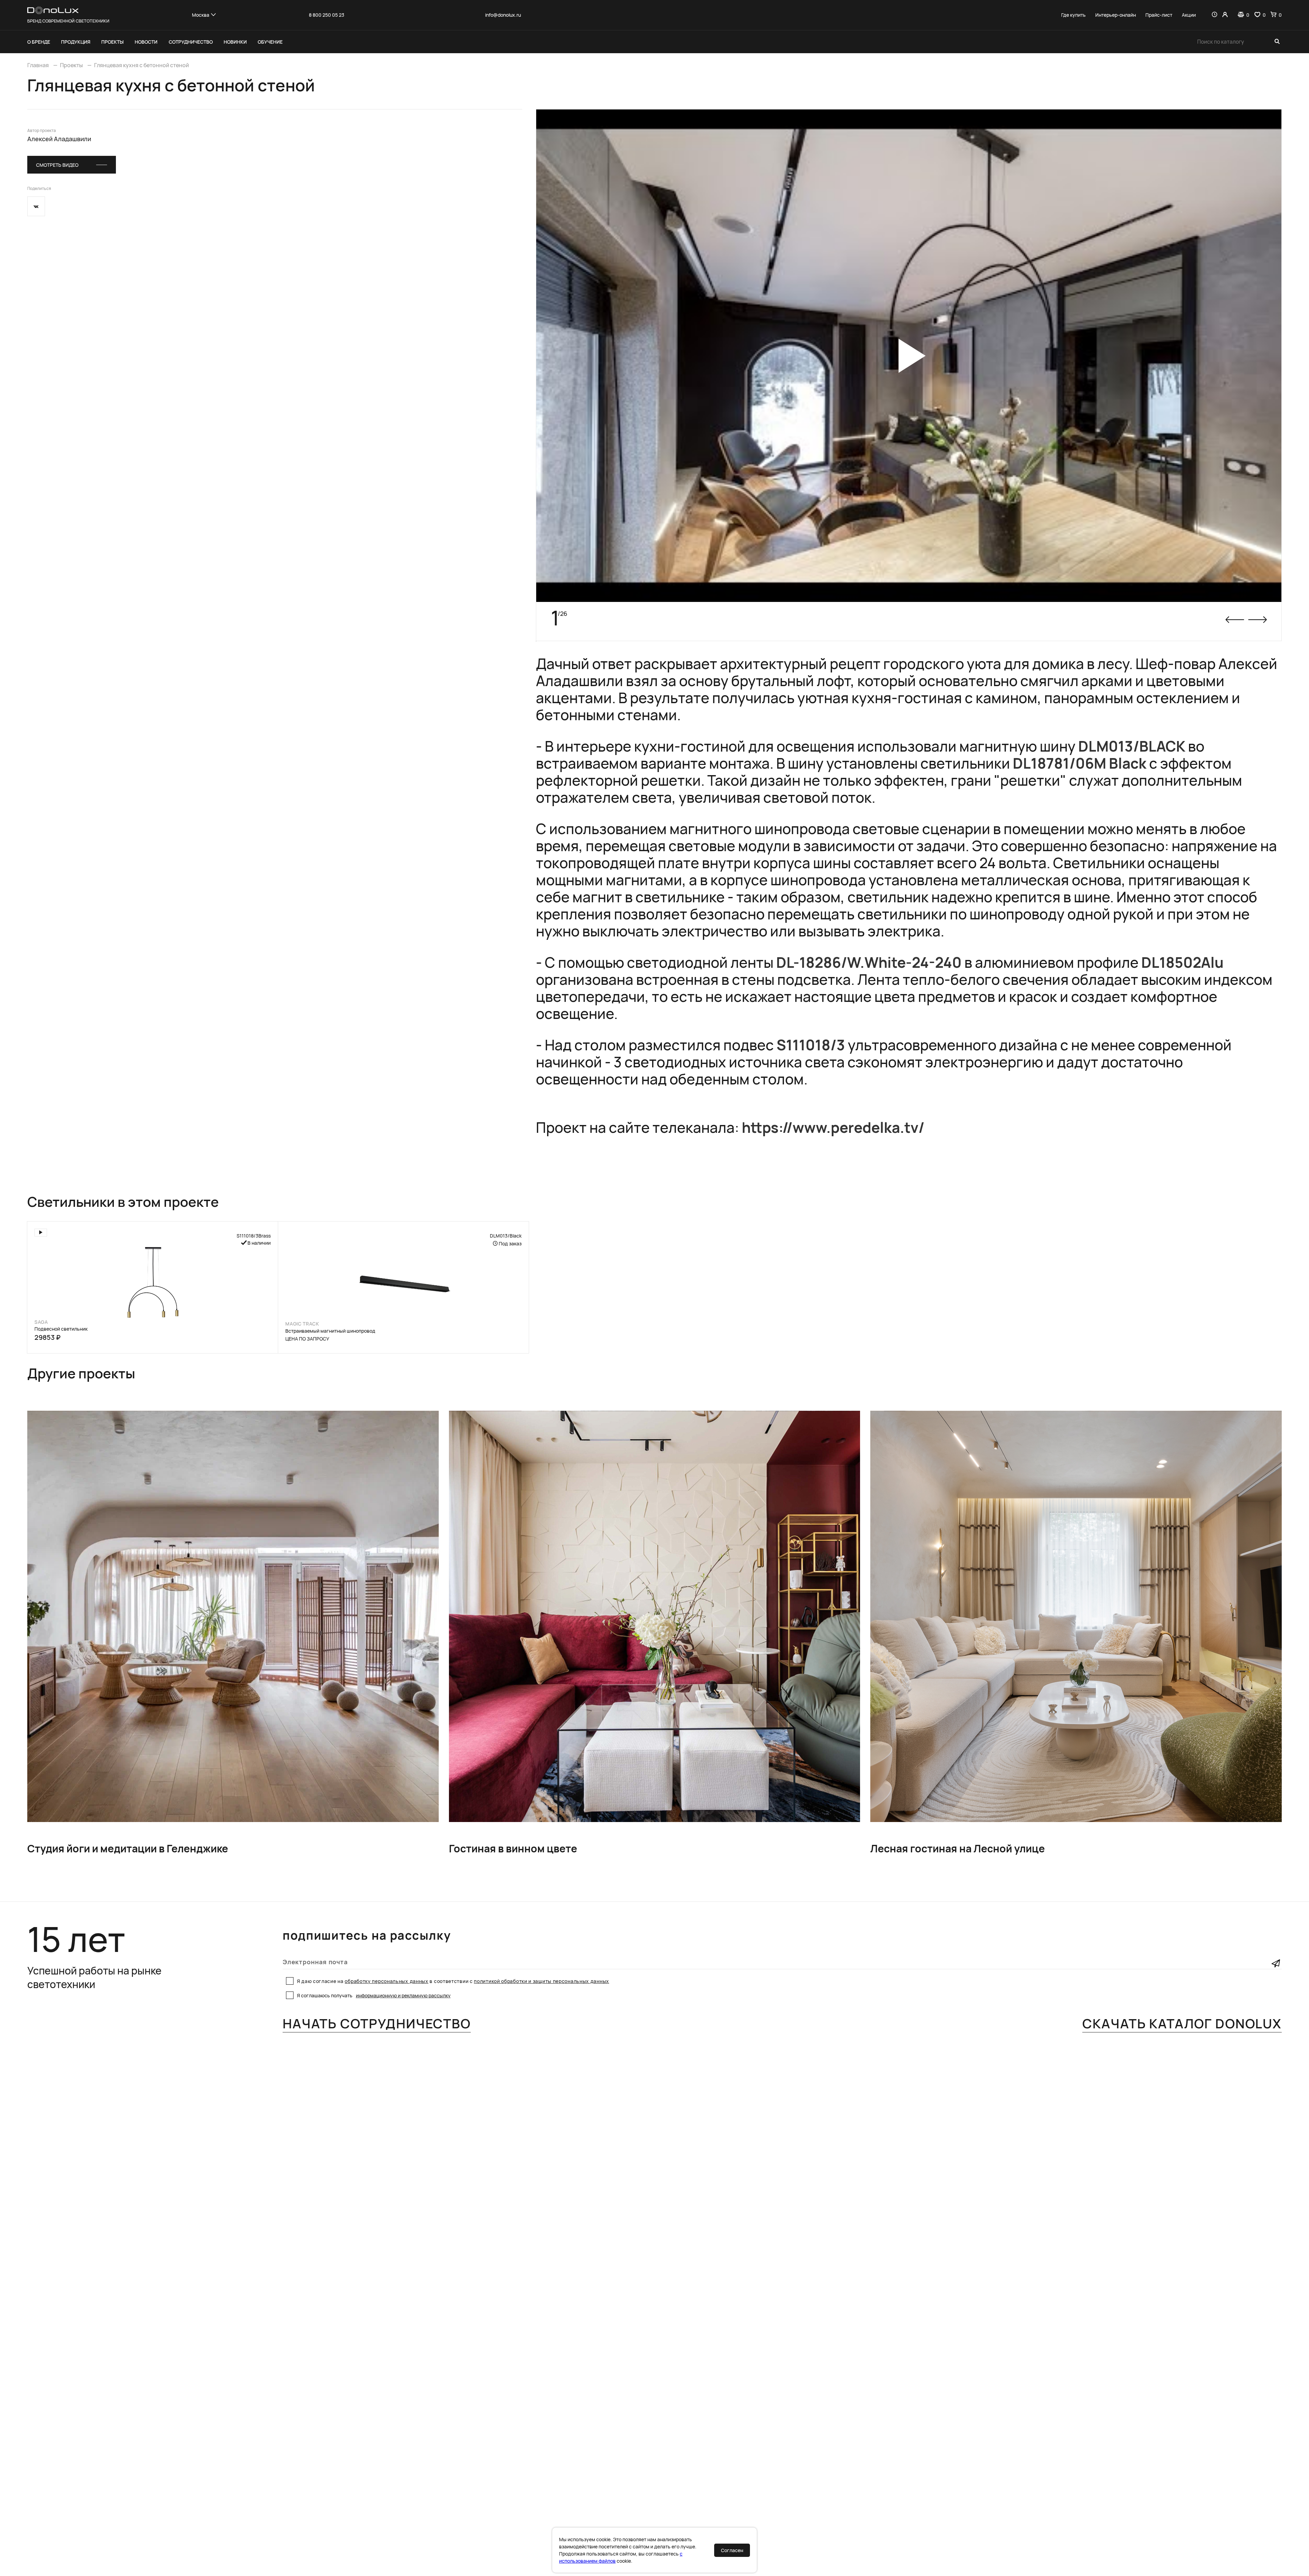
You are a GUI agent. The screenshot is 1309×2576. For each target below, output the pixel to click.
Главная (38, 65)
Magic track (302, 1324)
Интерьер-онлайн (1116, 15)
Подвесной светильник (61, 1329)
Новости (146, 42)
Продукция (76, 42)
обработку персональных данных (386, 1981)
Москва (201, 15)
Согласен (732, 2550)
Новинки (235, 42)
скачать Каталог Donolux (1182, 2024)
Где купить (1073, 15)
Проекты (112, 42)
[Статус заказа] (1214, 15)
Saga (41, 1322)
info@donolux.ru (503, 15)
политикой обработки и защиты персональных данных (541, 1981)
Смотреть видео (57, 165)
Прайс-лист (1159, 15)
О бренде (39, 42)
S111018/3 (811, 1045)
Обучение (270, 42)
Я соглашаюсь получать (374, 1995)
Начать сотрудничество (377, 2024)
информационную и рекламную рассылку (403, 1995)
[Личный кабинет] (1225, 15)
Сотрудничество (191, 42)
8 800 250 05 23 (327, 15)
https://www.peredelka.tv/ (833, 1127)
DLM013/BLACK (1132, 746)
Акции (1189, 15)
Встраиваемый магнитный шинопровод (330, 1331)
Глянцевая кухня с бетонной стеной (141, 65)
